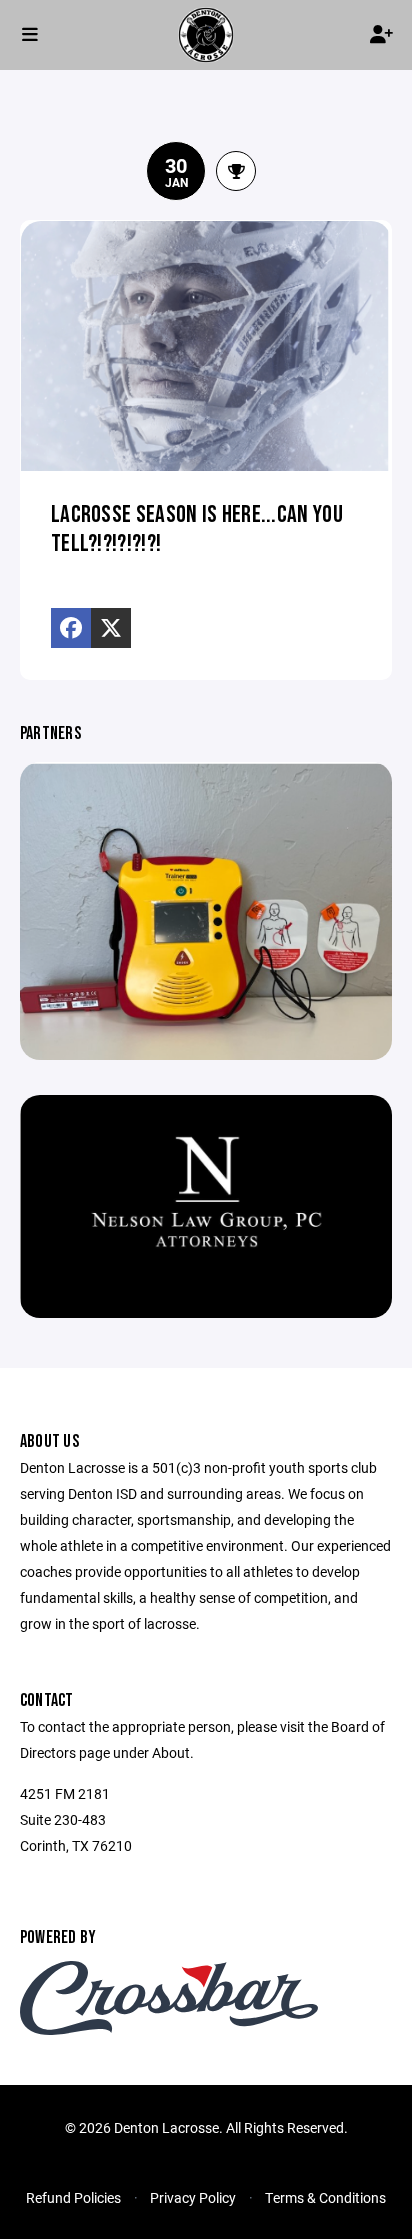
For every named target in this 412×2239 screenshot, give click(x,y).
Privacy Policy (193, 2197)
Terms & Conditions (325, 2197)
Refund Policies (73, 2197)
